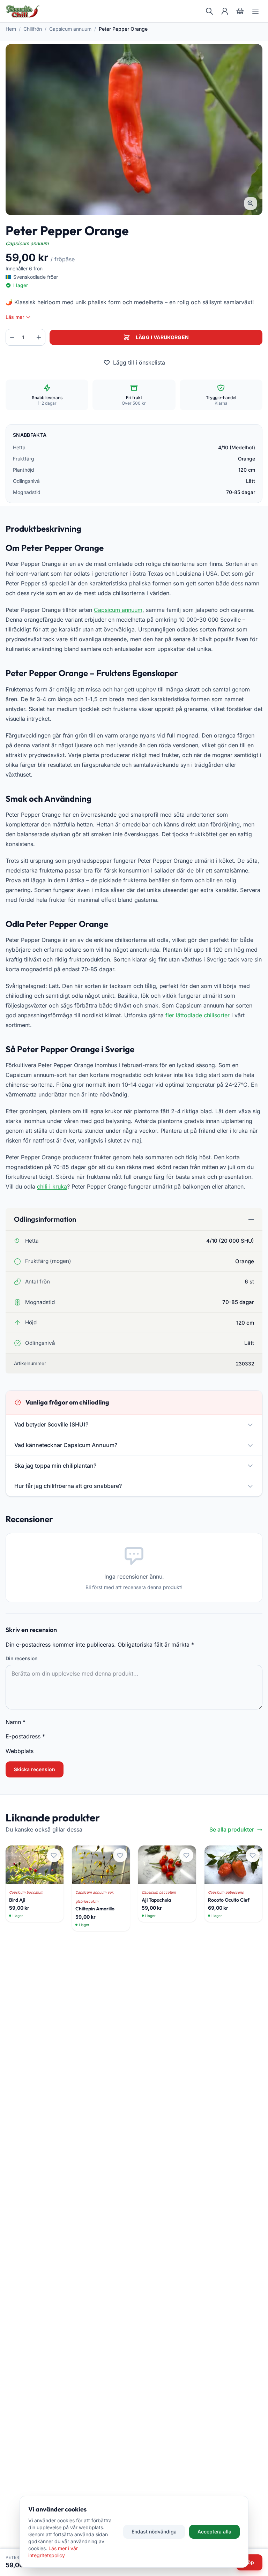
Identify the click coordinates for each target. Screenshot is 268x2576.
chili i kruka (52, 1186)
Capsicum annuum (70, 29)
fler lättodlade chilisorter (198, 1015)
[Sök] (209, 11)
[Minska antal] (12, 337)
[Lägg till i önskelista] (54, 1855)
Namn (16, 1722)
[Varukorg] (240, 11)
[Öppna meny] (255, 11)
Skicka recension (35, 1769)
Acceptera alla (214, 2532)
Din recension (21, 1658)
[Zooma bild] (251, 203)
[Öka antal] (39, 337)
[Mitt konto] (225, 11)
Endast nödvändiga (154, 2532)
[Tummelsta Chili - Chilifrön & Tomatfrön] (23, 11)
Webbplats (20, 1751)
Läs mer (15, 317)
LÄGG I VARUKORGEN (162, 337)
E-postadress (25, 1736)
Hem (11, 29)
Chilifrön (33, 29)
